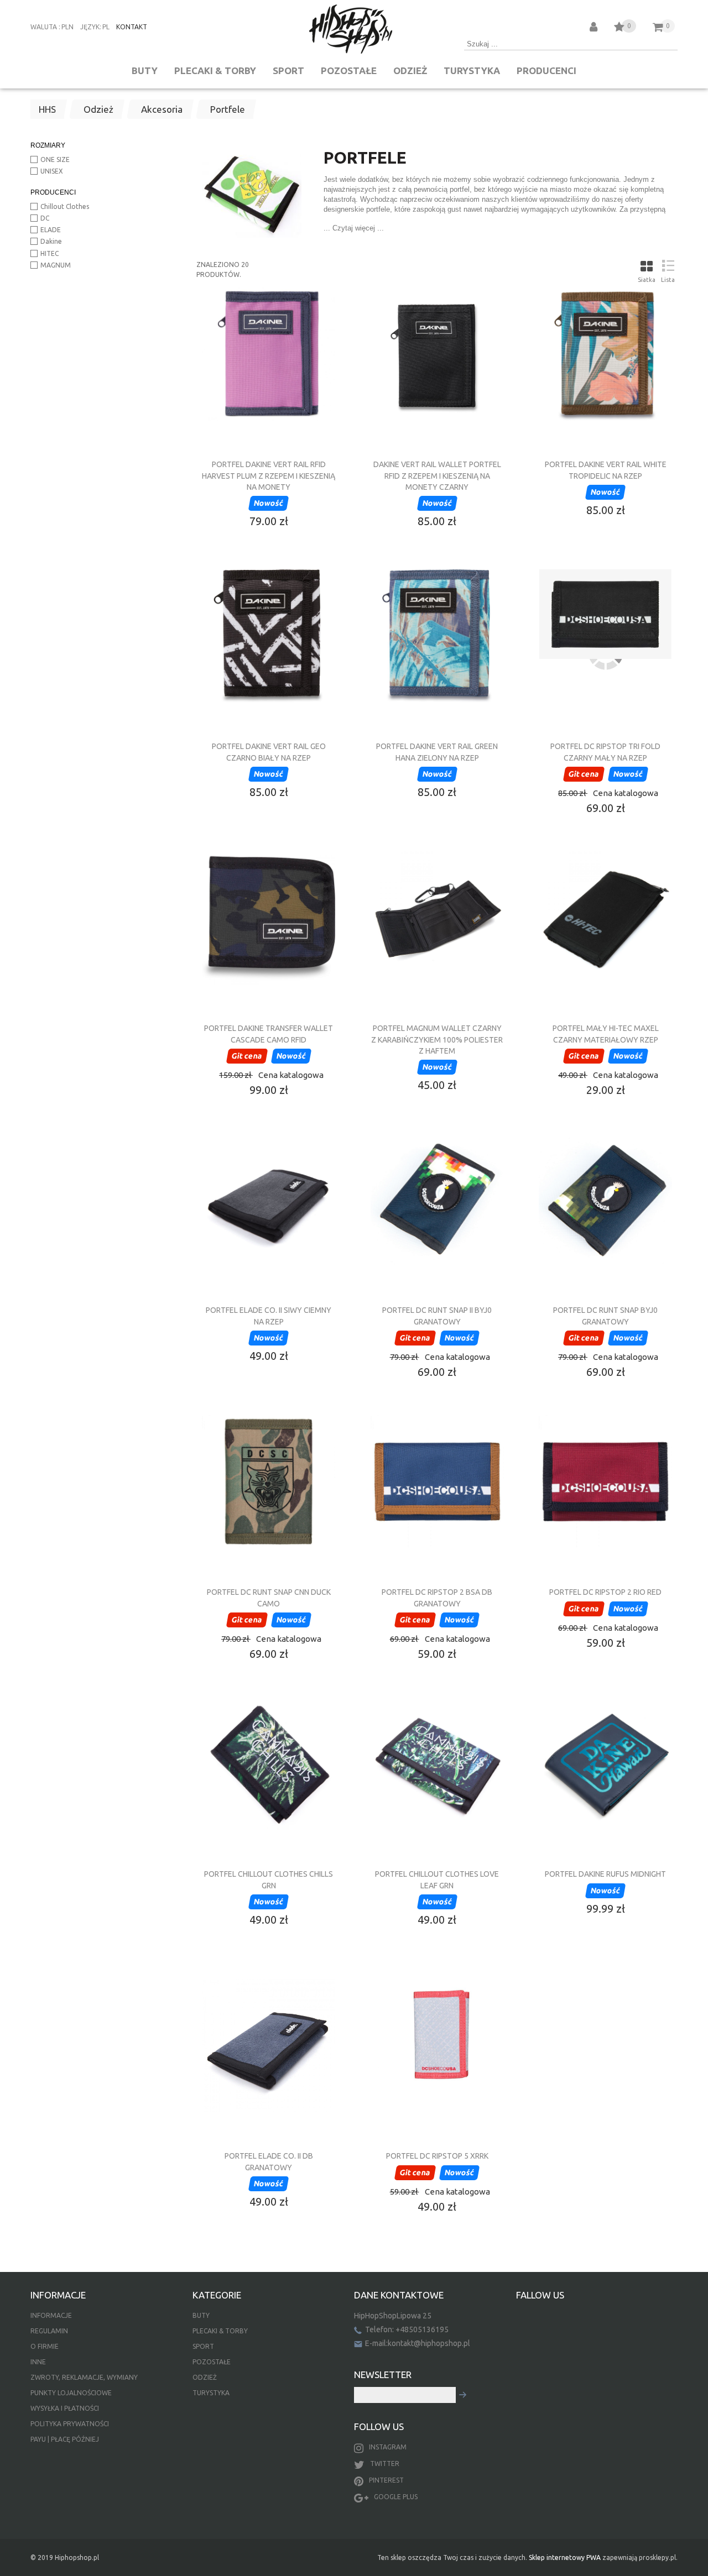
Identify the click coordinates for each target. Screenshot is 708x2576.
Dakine (51, 241)
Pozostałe (349, 70)
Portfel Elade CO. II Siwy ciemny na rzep (269, 1316)
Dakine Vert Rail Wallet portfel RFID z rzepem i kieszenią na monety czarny (437, 475)
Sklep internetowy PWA (565, 2557)
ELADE (51, 230)
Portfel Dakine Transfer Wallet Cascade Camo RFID (269, 1034)
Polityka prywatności (70, 2424)
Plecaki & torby (215, 70)
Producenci (546, 70)
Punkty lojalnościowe (71, 2393)
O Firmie (45, 2346)
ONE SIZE (55, 159)
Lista (668, 280)
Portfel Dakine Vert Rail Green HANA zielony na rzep (437, 752)
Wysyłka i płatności (65, 2408)
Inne (38, 2362)
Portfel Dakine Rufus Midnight (605, 1874)
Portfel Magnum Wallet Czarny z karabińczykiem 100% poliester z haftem (437, 1039)
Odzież (410, 70)
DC (45, 218)
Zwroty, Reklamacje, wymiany (84, 2377)
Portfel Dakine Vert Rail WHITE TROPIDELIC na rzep (606, 470)
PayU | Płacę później (65, 2439)
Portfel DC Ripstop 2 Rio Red (605, 1592)
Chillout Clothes (65, 206)
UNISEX (52, 171)
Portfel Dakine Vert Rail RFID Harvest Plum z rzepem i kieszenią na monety (269, 475)
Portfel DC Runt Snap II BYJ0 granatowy (437, 1316)
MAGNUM (56, 265)
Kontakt (132, 27)
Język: (91, 27)
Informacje (51, 2315)
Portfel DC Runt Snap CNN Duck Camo (269, 1598)
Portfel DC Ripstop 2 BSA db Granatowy (437, 1598)
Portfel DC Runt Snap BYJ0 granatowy (605, 1316)
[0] (619, 28)
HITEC (50, 253)
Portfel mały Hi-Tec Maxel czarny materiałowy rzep (606, 1034)
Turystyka (472, 70)
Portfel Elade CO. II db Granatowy (269, 2161)
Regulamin (49, 2331)
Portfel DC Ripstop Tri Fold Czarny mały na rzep (605, 752)
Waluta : (45, 27)
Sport (288, 70)
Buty (145, 70)
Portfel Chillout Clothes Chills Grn (269, 1879)
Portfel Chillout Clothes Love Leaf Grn (437, 1879)
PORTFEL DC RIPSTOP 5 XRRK (437, 2156)
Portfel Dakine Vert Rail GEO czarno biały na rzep (269, 752)
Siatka (647, 280)
